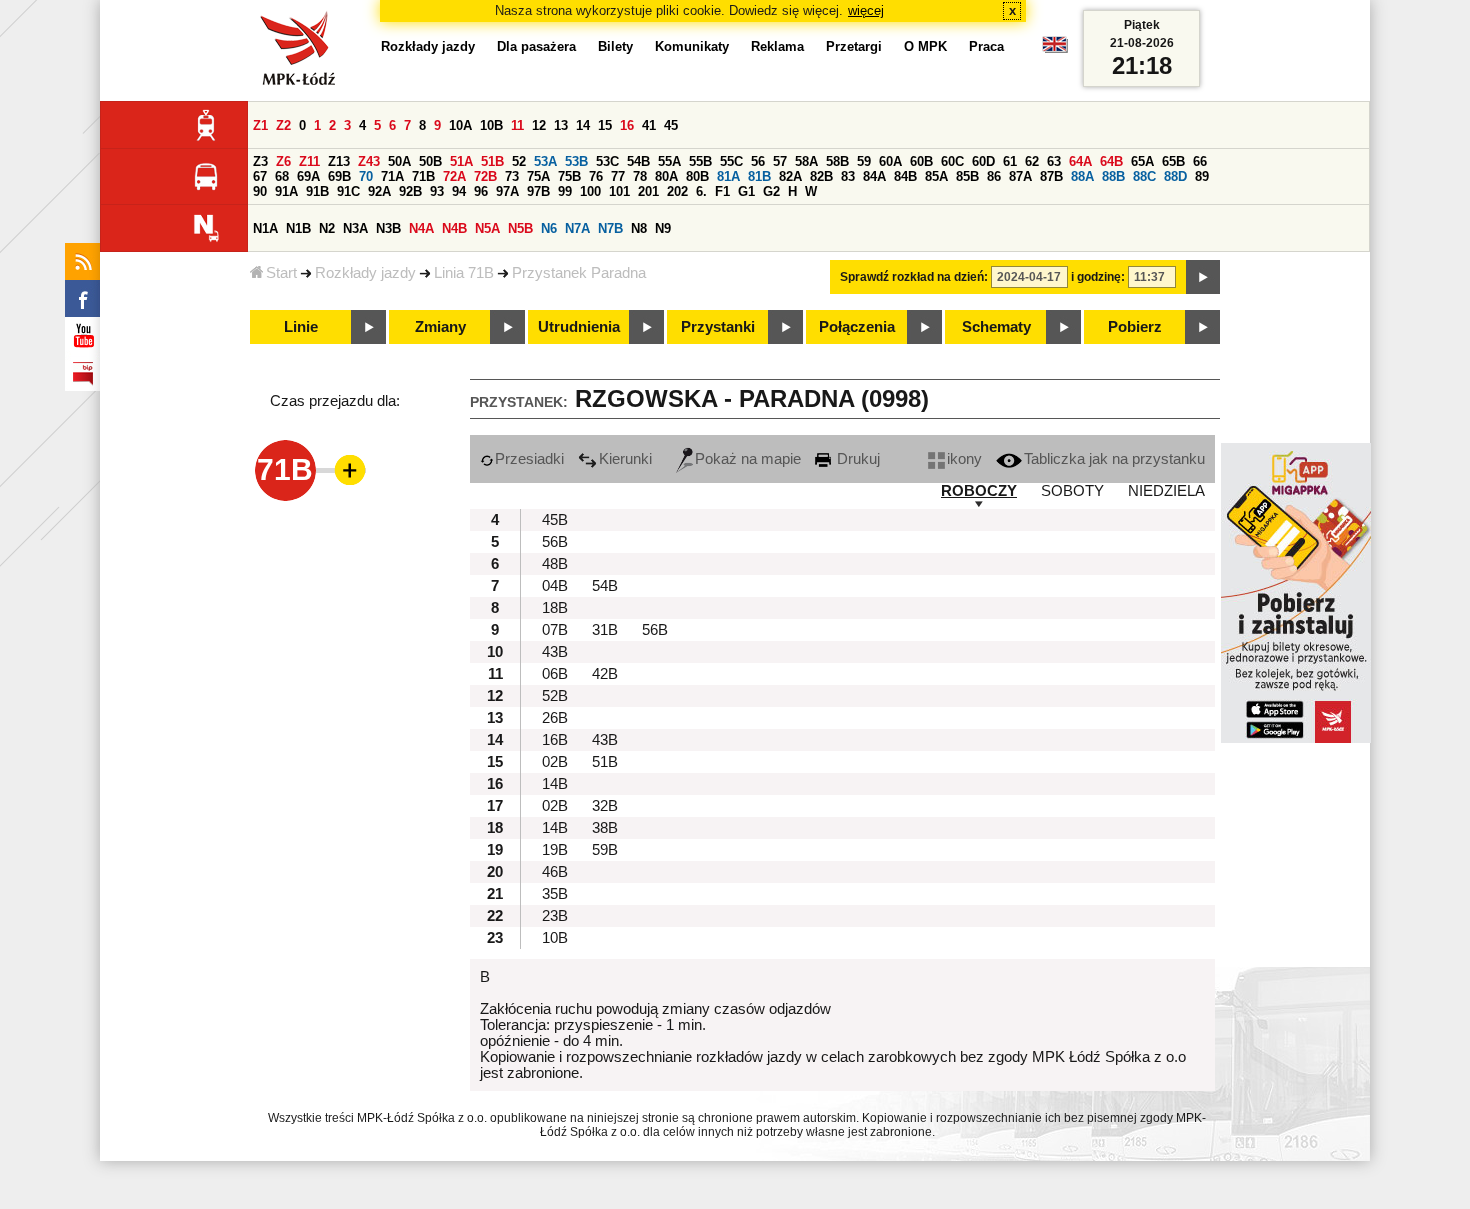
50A (399, 161)
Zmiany (440, 327)
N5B (520, 228)
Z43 (369, 161)
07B (555, 630)
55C (731, 161)
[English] (1055, 49)
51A (461, 161)
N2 (327, 228)
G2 (771, 191)
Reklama (777, 46)
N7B (610, 228)
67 (260, 176)
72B (485, 176)
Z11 (309, 161)
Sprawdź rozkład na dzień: (914, 277)
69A (308, 176)
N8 (639, 228)
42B (605, 674)
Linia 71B (464, 273)
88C (1144, 176)
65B (1173, 161)
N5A (487, 228)
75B (569, 176)
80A (666, 176)
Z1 (260, 125)
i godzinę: (1098, 277)
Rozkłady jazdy (365, 273)
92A (379, 191)
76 (596, 176)
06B (555, 674)
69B (339, 176)
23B (555, 916)
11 (517, 125)
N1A (265, 228)
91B (317, 191)
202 (677, 191)
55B (700, 161)
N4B (454, 228)
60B (921, 161)
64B (1111, 161)
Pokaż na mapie (748, 459)
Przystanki (718, 327)
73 (512, 176)
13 (561, 125)
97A (507, 191)
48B (555, 564)
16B (555, 740)
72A (454, 176)
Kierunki (625, 459)
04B (555, 586)
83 (848, 176)
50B (430, 161)
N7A (577, 228)
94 (459, 191)
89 (1202, 176)
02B (555, 762)
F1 (722, 191)
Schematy (996, 327)
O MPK (925, 46)
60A (890, 161)
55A (669, 161)
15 (605, 125)
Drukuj (856, 459)
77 (618, 176)
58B (837, 161)
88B (1113, 176)
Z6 (283, 161)
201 (648, 191)
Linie (301, 327)
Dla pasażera (536, 46)
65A (1142, 161)
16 (627, 125)
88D (1175, 176)
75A (538, 176)
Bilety (615, 46)
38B (605, 828)
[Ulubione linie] (344, 470)
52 (519, 161)
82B (821, 176)
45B (555, 520)
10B (491, 125)
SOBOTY (1072, 491)
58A (806, 161)
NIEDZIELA (1166, 491)
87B (1051, 176)
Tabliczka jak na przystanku (1114, 459)
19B (555, 850)
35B (555, 894)
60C (952, 161)
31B (605, 630)
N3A (355, 228)
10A (460, 125)
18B (555, 608)
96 (481, 191)
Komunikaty (692, 46)
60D (983, 161)
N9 (663, 228)
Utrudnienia (579, 327)
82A (790, 176)
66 (1200, 161)
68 (282, 176)
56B (555, 542)
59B (605, 850)
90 (260, 191)
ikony (964, 459)
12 (539, 125)
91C (348, 191)
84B (905, 176)
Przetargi (854, 46)
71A (392, 176)
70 (366, 176)
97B (538, 191)
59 (864, 161)
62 (1032, 161)
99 (565, 191)
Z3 (260, 161)
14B (555, 784)
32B (605, 806)
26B (555, 718)
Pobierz (1135, 327)
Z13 (339, 161)
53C (607, 161)
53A (545, 161)
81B (759, 176)
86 (994, 176)
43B (555, 652)
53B (576, 161)
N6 (549, 228)
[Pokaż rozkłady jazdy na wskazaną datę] (1203, 277)
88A (1082, 176)
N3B (388, 228)
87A (1020, 176)
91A (286, 191)
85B (967, 176)
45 (671, 125)
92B (410, 191)
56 (758, 161)
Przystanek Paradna (579, 273)
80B (697, 176)
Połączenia (857, 327)
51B (492, 161)
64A (1080, 161)
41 (649, 125)
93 (437, 191)
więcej (866, 10)
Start (281, 273)
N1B (298, 228)
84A (874, 176)
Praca (986, 46)
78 (640, 176)
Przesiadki (529, 459)
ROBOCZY (979, 491)
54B (638, 161)
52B (555, 696)
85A (936, 176)
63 (1054, 161)
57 (780, 161)
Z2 (283, 125)
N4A (421, 228)
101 (619, 191)
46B (555, 872)
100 (590, 191)
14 (583, 125)
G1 (746, 191)
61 (1010, 161)
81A (728, 176)
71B (423, 176)
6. (701, 191)
